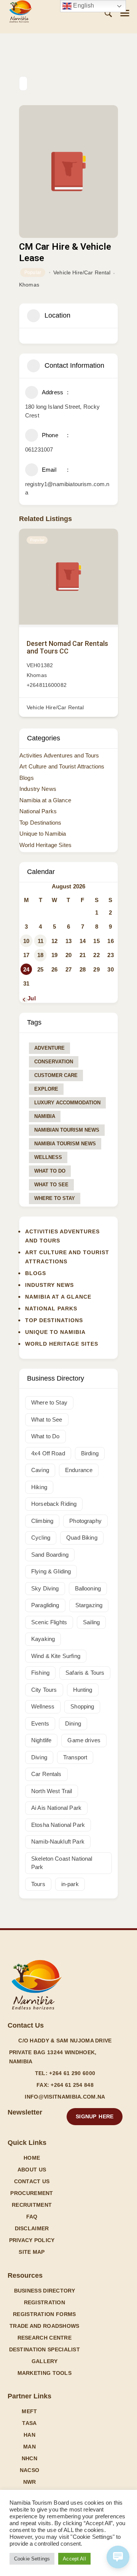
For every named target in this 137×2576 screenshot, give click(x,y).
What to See (51, 1185)
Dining (73, 1723)
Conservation (54, 1062)
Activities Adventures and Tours (59, 755)
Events (40, 1723)
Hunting (83, 1690)
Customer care (56, 1075)
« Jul (29, 998)
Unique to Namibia (43, 834)
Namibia (45, 1116)
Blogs (27, 778)
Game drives (84, 1740)
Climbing (42, 1521)
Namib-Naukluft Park (58, 1841)
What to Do (50, 1171)
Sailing (91, 1622)
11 (41, 941)
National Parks (38, 811)
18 (40, 955)
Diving (39, 1757)
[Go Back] (23, 83)
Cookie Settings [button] (32, 2559)
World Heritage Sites (45, 845)
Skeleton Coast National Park (62, 1863)
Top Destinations (40, 823)
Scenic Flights (49, 1622)
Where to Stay (55, 1198)
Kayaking (43, 1639)
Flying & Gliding (51, 1571)
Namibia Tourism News (65, 1144)
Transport (75, 1757)
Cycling (41, 1538)
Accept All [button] (74, 2559)
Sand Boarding (50, 1555)
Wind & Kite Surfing (56, 1656)
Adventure (49, 1048)
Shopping (82, 1706)
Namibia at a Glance (45, 800)
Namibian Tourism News (67, 1130)
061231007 (39, 450)
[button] (125, 13)
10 (26, 941)
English (83, 6)
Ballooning (88, 1588)
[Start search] (108, 13)
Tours (38, 1884)
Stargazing (89, 1605)
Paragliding (45, 1605)
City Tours (44, 1690)
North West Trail (52, 1791)
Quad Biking (82, 1538)
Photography (85, 1521)
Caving (40, 1470)
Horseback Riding (54, 1504)
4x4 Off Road (48, 1453)
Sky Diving (45, 1588)
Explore (46, 1089)
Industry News (38, 789)
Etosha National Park (58, 1825)
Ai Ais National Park (56, 1808)
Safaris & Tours (85, 1673)
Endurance (79, 1470)
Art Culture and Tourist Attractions (62, 766)
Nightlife (41, 1740)
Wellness (48, 1157)
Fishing (40, 1673)
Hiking (39, 1487)
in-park (70, 1884)
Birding (90, 1453)
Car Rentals (46, 1774)
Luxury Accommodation (67, 1103)
